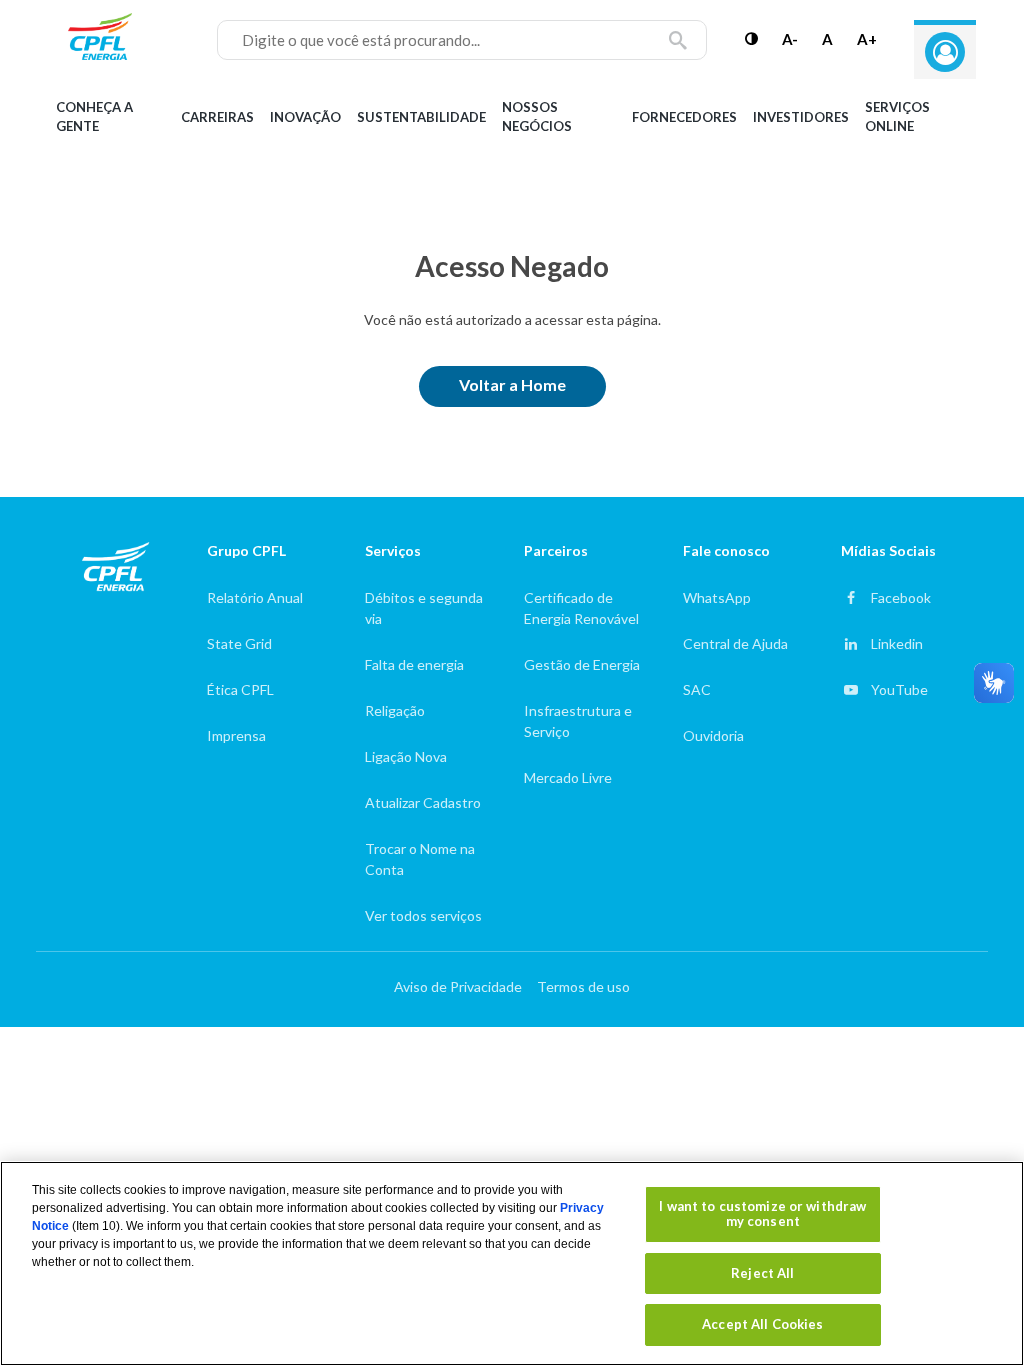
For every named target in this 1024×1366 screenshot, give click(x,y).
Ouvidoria (713, 735)
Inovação (305, 117)
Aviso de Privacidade (458, 986)
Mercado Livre (568, 777)
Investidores (801, 117)
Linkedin (897, 643)
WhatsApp (717, 597)
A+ (867, 39)
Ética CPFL (240, 689)
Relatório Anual (255, 597)
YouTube (899, 689)
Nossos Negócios (537, 117)
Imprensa (236, 735)
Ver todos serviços (423, 915)
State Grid (239, 643)
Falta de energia (414, 664)
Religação (395, 710)
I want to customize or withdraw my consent (762, 1214)
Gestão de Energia (582, 664)
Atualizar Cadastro (423, 802)
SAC (697, 689)
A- (790, 39)
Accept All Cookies (762, 1324)
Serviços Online (897, 117)
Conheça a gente (94, 117)
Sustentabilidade (421, 117)
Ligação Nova (406, 756)
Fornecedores (684, 117)
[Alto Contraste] (751, 39)
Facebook (901, 597)
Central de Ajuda (735, 643)
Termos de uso (583, 986)
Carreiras (217, 117)
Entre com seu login (945, 52)
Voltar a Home (512, 384)
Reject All (762, 1273)
